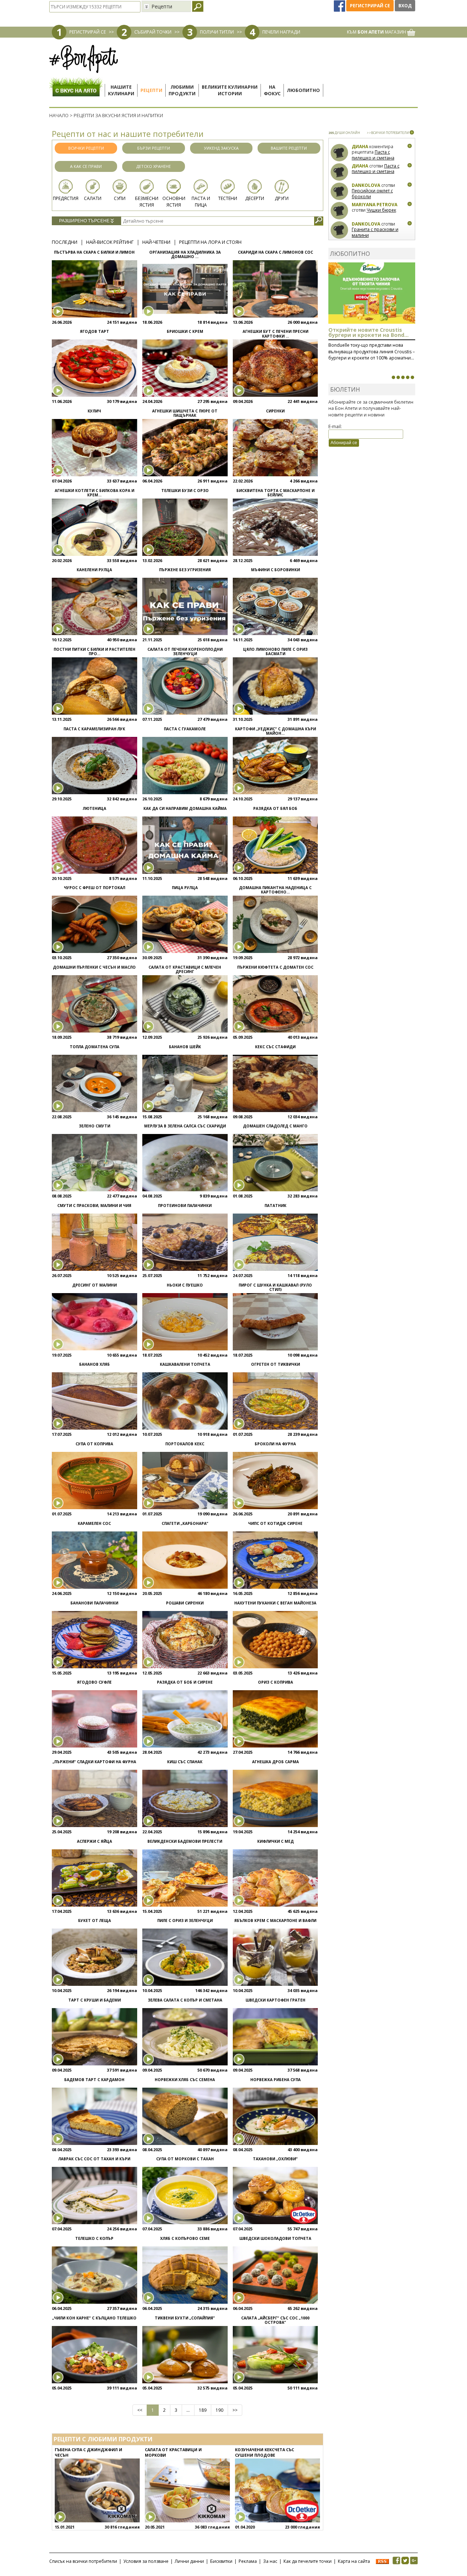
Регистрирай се (370, 6)
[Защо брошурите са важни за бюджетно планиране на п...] (412, 377)
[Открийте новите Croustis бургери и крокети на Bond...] (398, 377)
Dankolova (366, 185)
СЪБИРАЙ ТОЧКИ (153, 32)
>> (235, 2410)
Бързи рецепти (154, 148)
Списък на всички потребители (83, 2561)
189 (203, 2410)
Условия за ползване (146, 2561)
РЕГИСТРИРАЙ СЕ (88, 32)
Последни (65, 242)
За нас (270, 2561)
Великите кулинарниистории (230, 90)
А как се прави (86, 166)
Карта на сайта (354, 2561)
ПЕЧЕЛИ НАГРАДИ (281, 32)
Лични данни (189, 2561)
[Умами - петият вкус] (408, 377)
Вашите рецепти (289, 148)
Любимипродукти (182, 90)
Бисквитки (221, 2561)
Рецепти (151, 90)
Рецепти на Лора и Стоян (210, 242)
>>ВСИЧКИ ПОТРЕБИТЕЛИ (388, 133)
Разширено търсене (85, 221)
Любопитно (303, 90)
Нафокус (272, 90)
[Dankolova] (339, 191)
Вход (405, 6)
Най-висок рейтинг (110, 242)
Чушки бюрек (381, 210)
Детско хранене (154, 166)
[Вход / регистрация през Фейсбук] (340, 6)
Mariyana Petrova (375, 205)
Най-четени (156, 242)
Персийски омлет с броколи (372, 194)
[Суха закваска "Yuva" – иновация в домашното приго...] (393, 377)
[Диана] (339, 153)
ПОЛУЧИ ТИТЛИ (217, 32)
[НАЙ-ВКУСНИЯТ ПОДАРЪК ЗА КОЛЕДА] (403, 377)
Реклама (248, 2561)
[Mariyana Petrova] (339, 211)
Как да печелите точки (308, 2561)
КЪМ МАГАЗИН (377, 32)
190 (219, 2410)
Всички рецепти (86, 148)
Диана (360, 147)
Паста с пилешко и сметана (373, 155)
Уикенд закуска (221, 148)
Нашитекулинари (121, 90)
